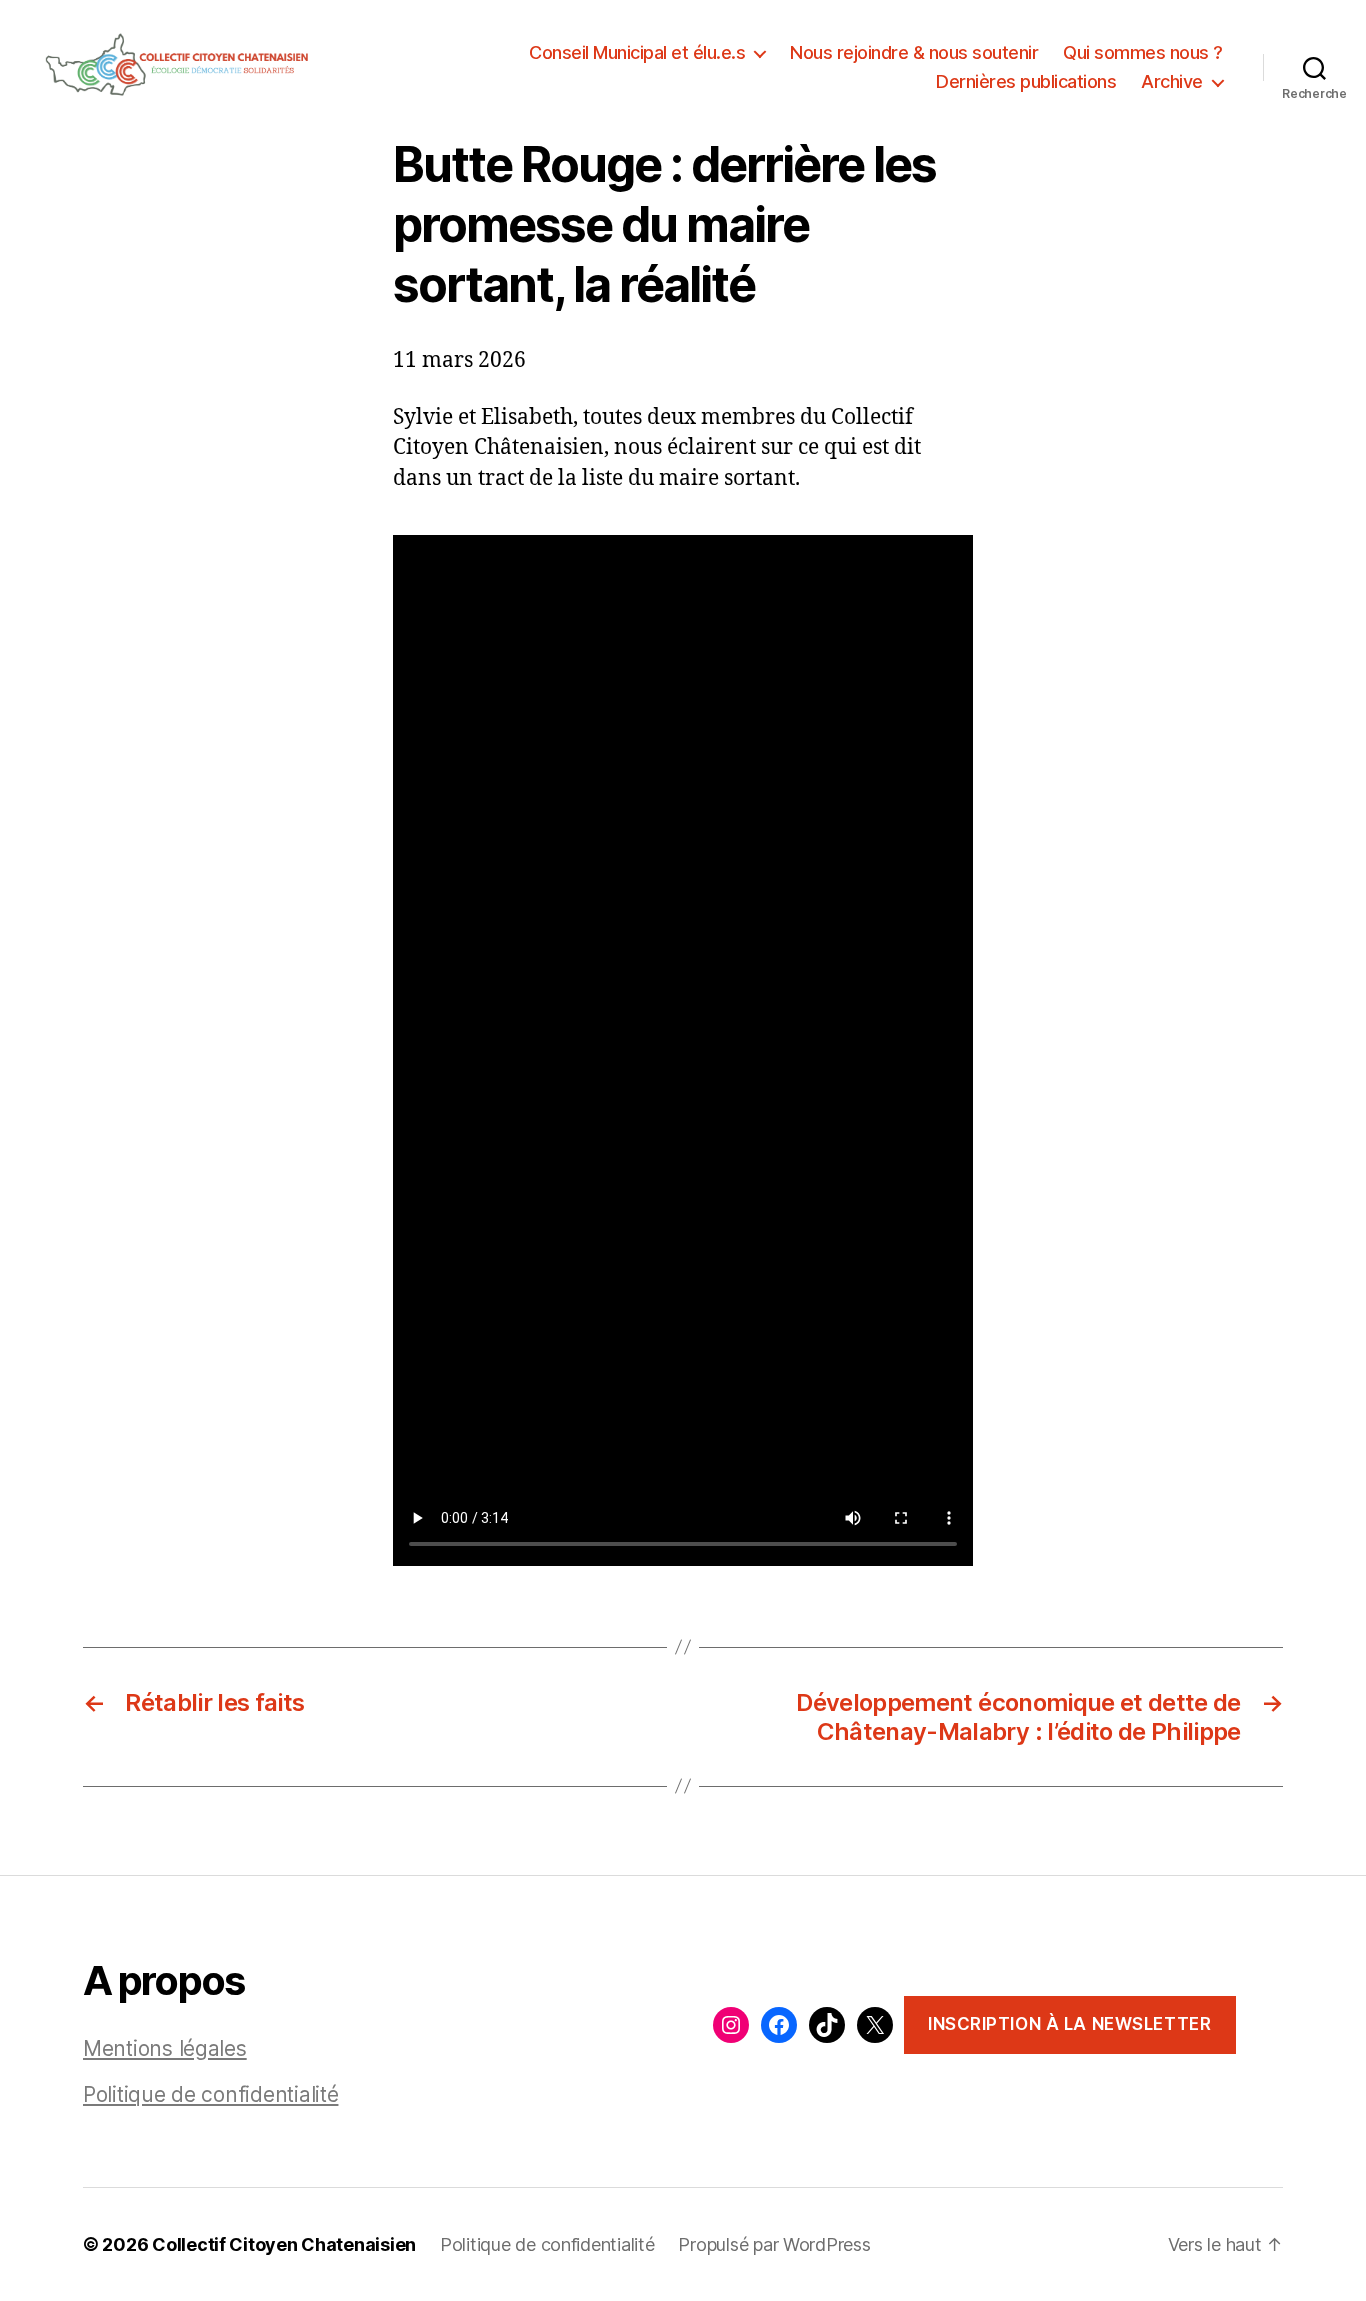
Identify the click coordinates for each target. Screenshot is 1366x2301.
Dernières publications (1026, 81)
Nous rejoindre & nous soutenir (914, 52)
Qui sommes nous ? (1143, 52)
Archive (1172, 81)
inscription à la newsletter (1069, 2024)
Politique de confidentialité (210, 2094)
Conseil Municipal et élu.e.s (637, 52)
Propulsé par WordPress (774, 2244)
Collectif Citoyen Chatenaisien (284, 2244)
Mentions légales (165, 2048)
